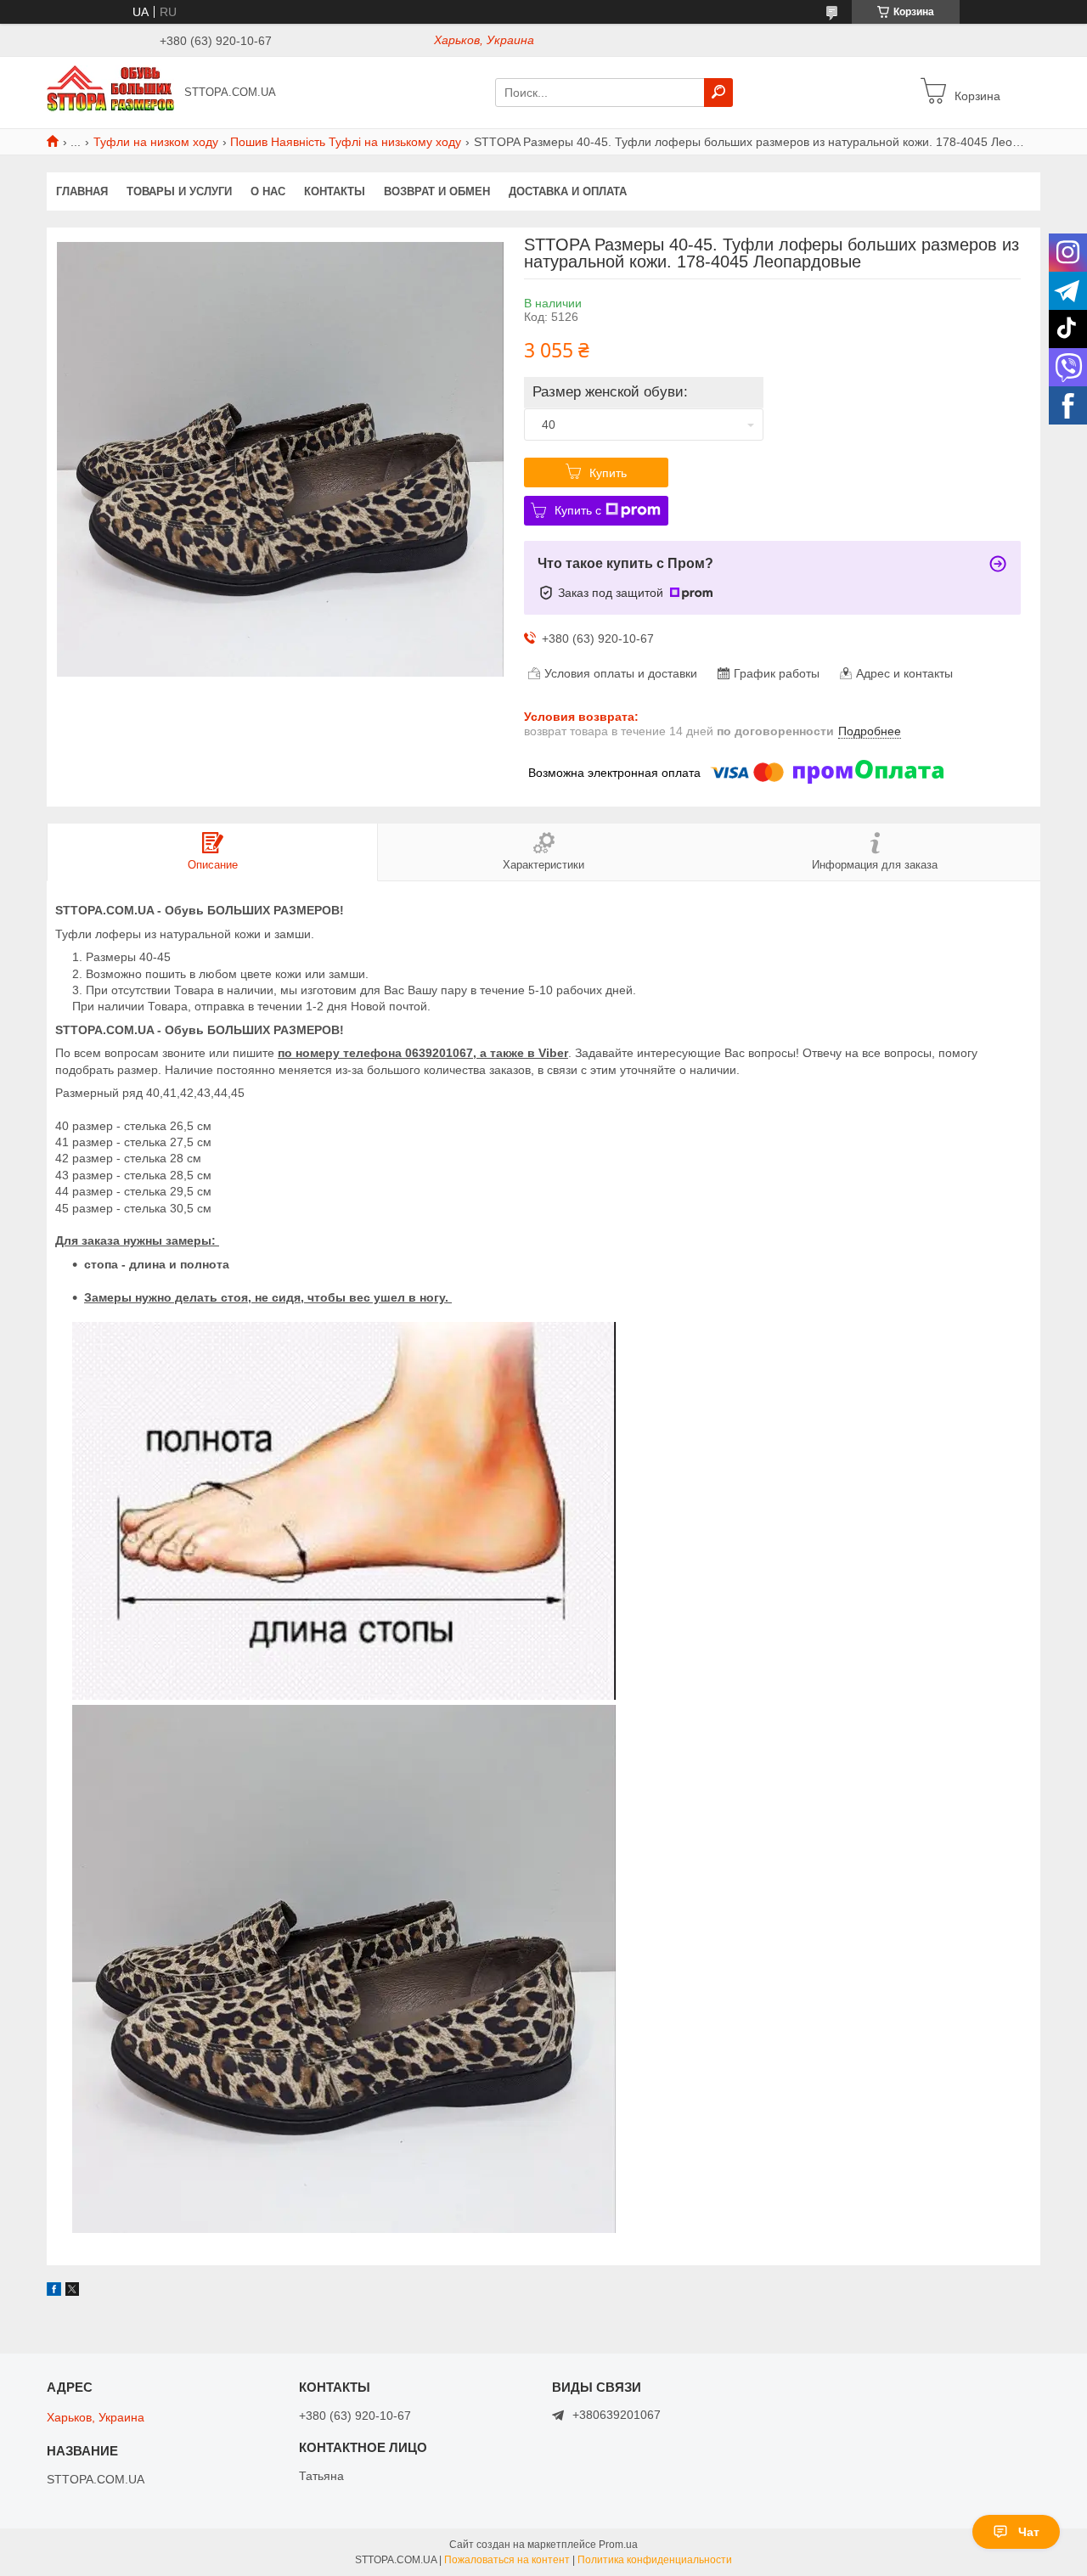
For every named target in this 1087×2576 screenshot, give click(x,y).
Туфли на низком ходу (156, 142)
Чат (1029, 2532)
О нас (268, 191)
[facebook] (54, 2292)
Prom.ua (618, 2545)
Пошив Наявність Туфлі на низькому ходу (346, 142)
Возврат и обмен (437, 191)
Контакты (335, 191)
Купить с (578, 510)
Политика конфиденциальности (655, 2560)
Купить (608, 473)
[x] (72, 2292)
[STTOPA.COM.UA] (110, 92)
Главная (82, 191)
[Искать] (718, 93)
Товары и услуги (179, 191)
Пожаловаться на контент (507, 2560)
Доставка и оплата (568, 191)
